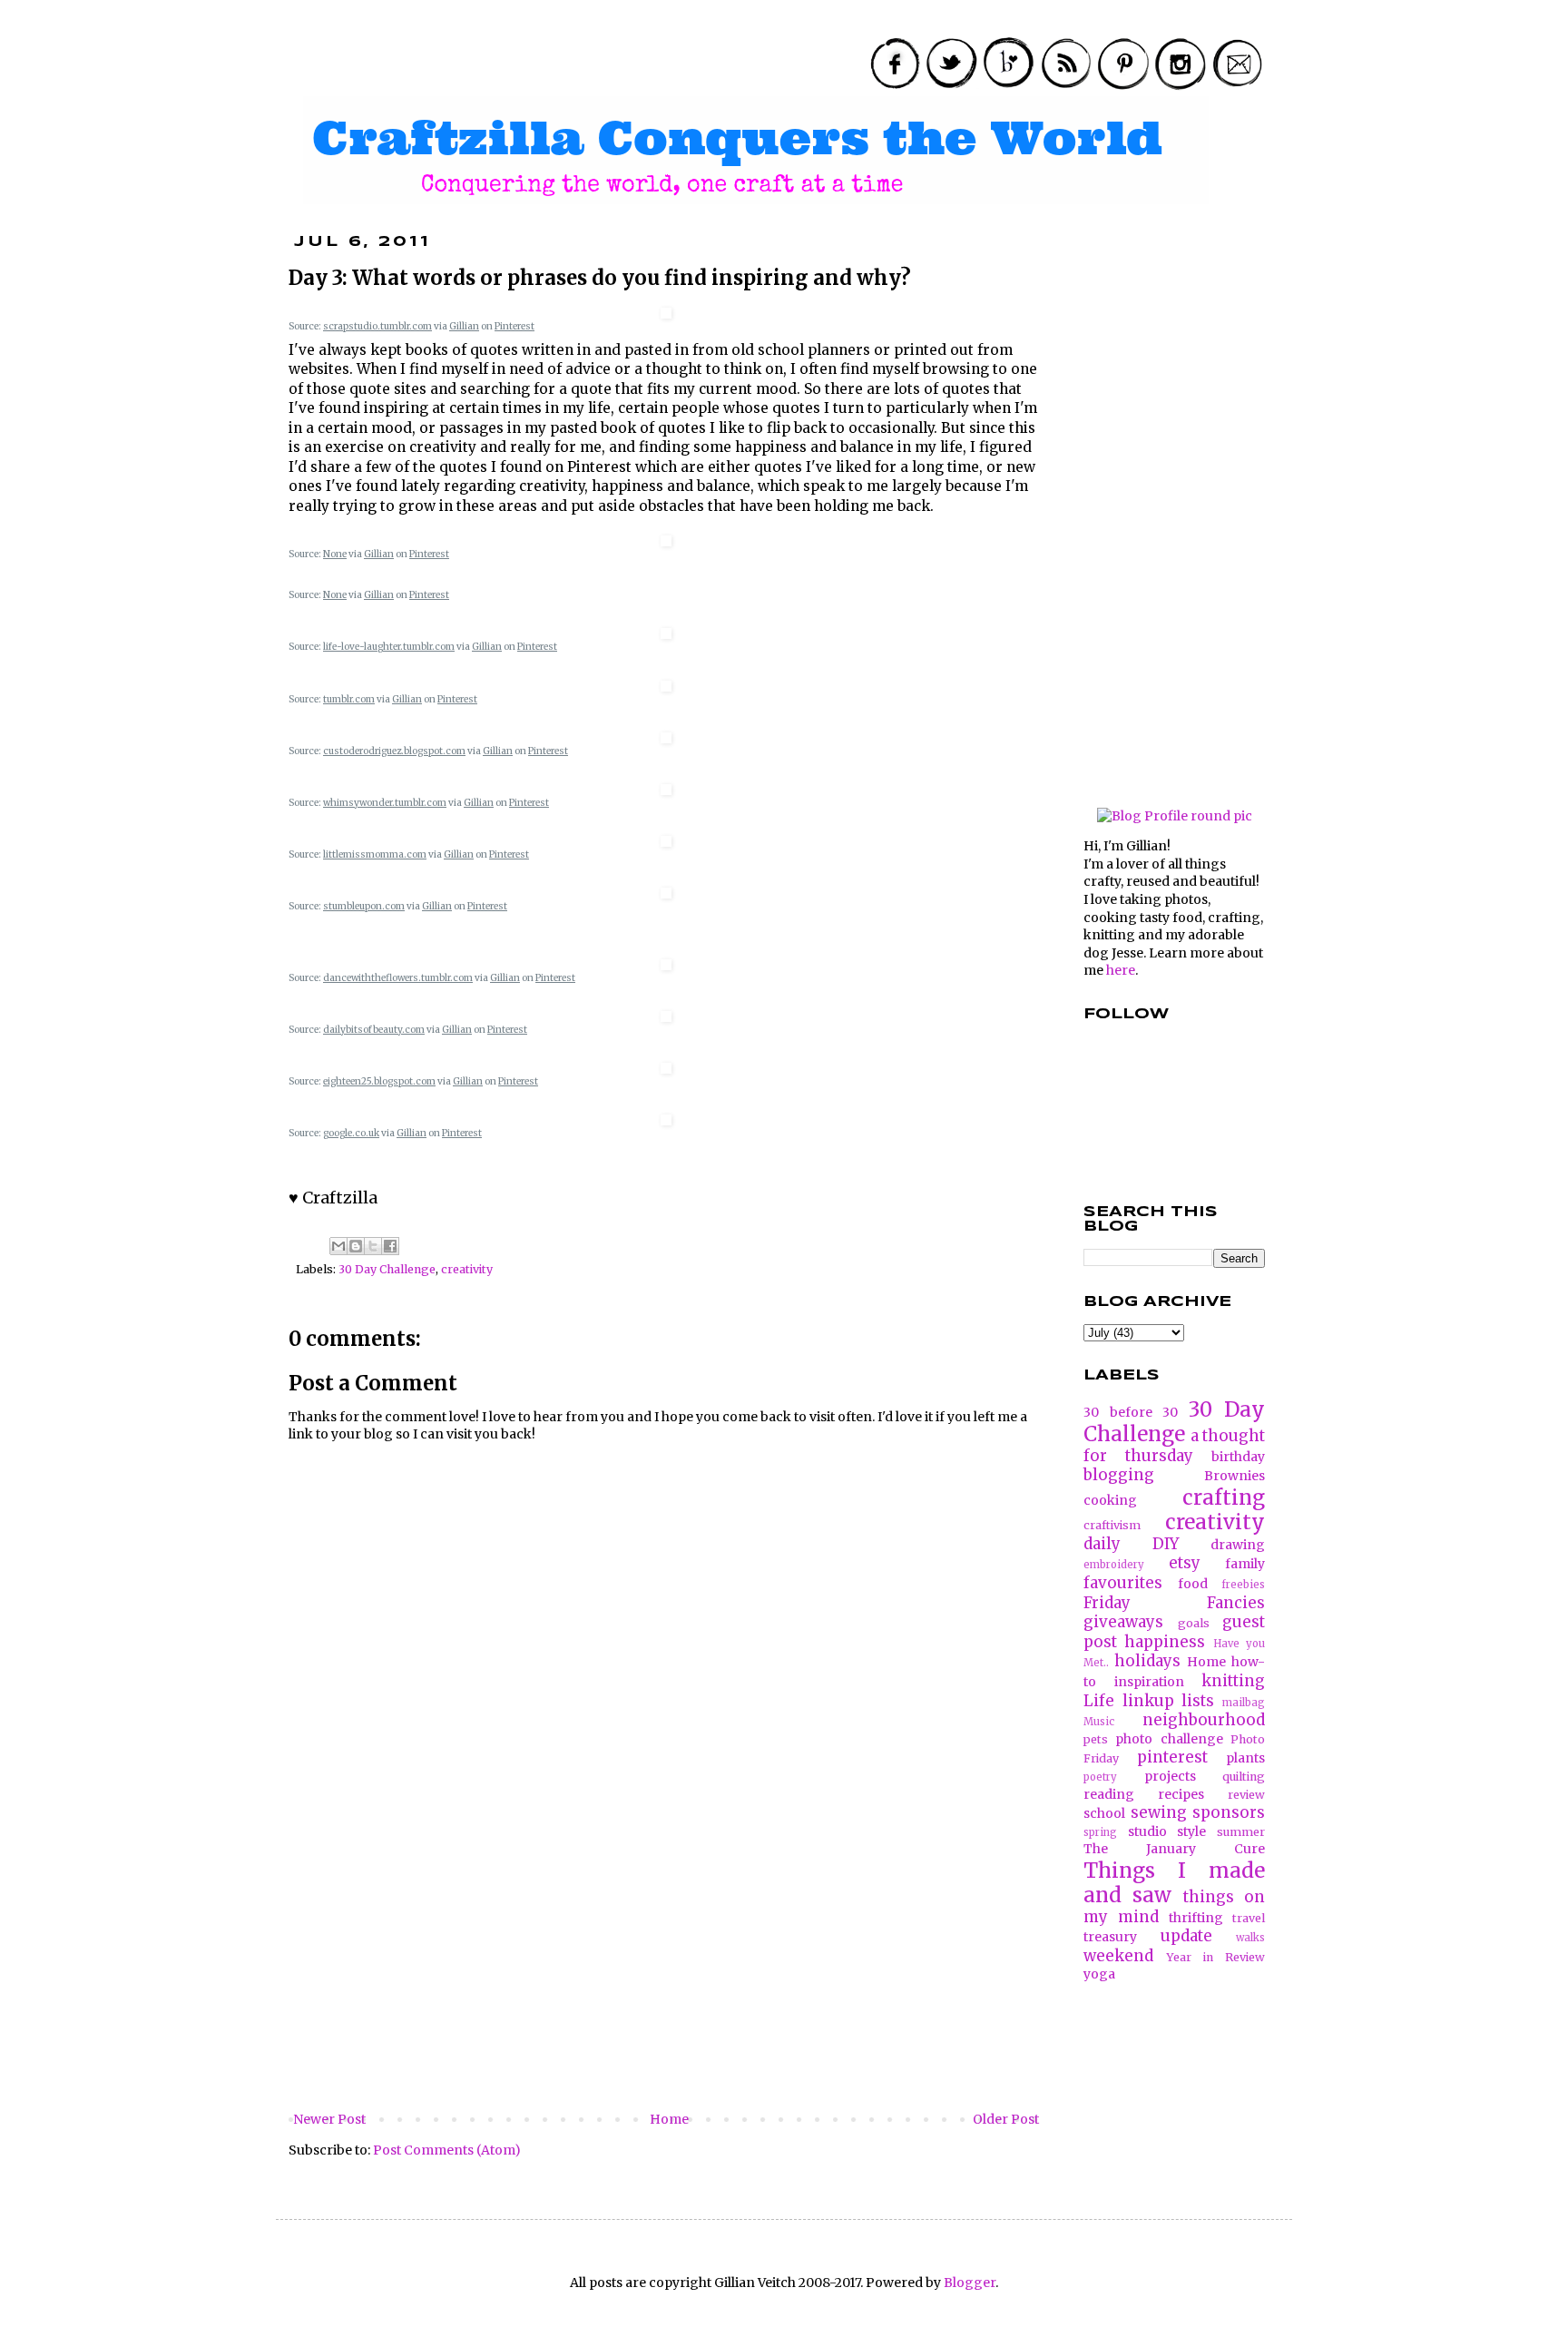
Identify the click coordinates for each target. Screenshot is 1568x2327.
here (1121, 970)
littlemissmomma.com (375, 854)
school (1104, 1813)
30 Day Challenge (387, 1269)
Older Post (1006, 2119)
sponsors (1229, 1812)
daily (1102, 1544)
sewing (1159, 1812)
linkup (1148, 1701)
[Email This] (338, 1246)
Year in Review (1215, 1957)
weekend (1118, 1956)
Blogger (970, 2283)
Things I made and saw (1174, 1883)
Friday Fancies (1174, 1603)
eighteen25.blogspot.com (379, 1081)
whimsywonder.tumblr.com (385, 803)
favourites (1123, 1583)
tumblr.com (349, 699)
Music (1099, 1722)
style (1191, 1831)
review (1246, 1795)
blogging (1119, 1475)
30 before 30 (1131, 1412)
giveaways (1123, 1622)
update (1186, 1936)
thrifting (1196, 1918)
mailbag (1244, 1703)
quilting (1244, 1777)
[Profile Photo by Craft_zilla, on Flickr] (1175, 816)
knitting (1233, 1681)
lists (1198, 1701)
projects (1170, 1776)
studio (1147, 1831)
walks (1250, 1938)
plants (1245, 1758)
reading (1109, 1794)
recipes (1181, 1794)
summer (1241, 1832)
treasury (1110, 1937)
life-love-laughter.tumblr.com (389, 647)
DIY (1166, 1544)
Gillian (464, 326)
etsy (1185, 1563)
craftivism (1112, 1525)
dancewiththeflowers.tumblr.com (398, 978)
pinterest (1172, 1757)
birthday (1238, 1457)
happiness (1165, 1642)
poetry (1100, 1777)
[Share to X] (373, 1246)
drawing (1238, 1545)
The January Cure (1174, 1849)
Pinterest (514, 326)
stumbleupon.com (364, 906)
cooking (1110, 1500)
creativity (467, 1269)
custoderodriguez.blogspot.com (394, 751)
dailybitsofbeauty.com (374, 1030)
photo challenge (1169, 1739)
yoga (1099, 1974)
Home (669, 2119)
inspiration (1149, 1682)
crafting (1224, 1497)
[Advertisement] (666, 1972)
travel (1249, 1918)
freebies (1243, 1585)
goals (1194, 1623)
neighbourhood (1204, 1720)
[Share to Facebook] (390, 1246)
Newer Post (329, 2119)
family (1245, 1564)
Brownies (1235, 1476)
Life (1099, 1701)
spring (1100, 1832)
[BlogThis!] (356, 1246)
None (335, 554)
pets (1096, 1739)
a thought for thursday (1174, 1446)
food (1193, 1584)
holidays (1147, 1661)
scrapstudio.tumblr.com (377, 326)
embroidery (1114, 1565)
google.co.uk (351, 1133)
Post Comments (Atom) (447, 2150)
